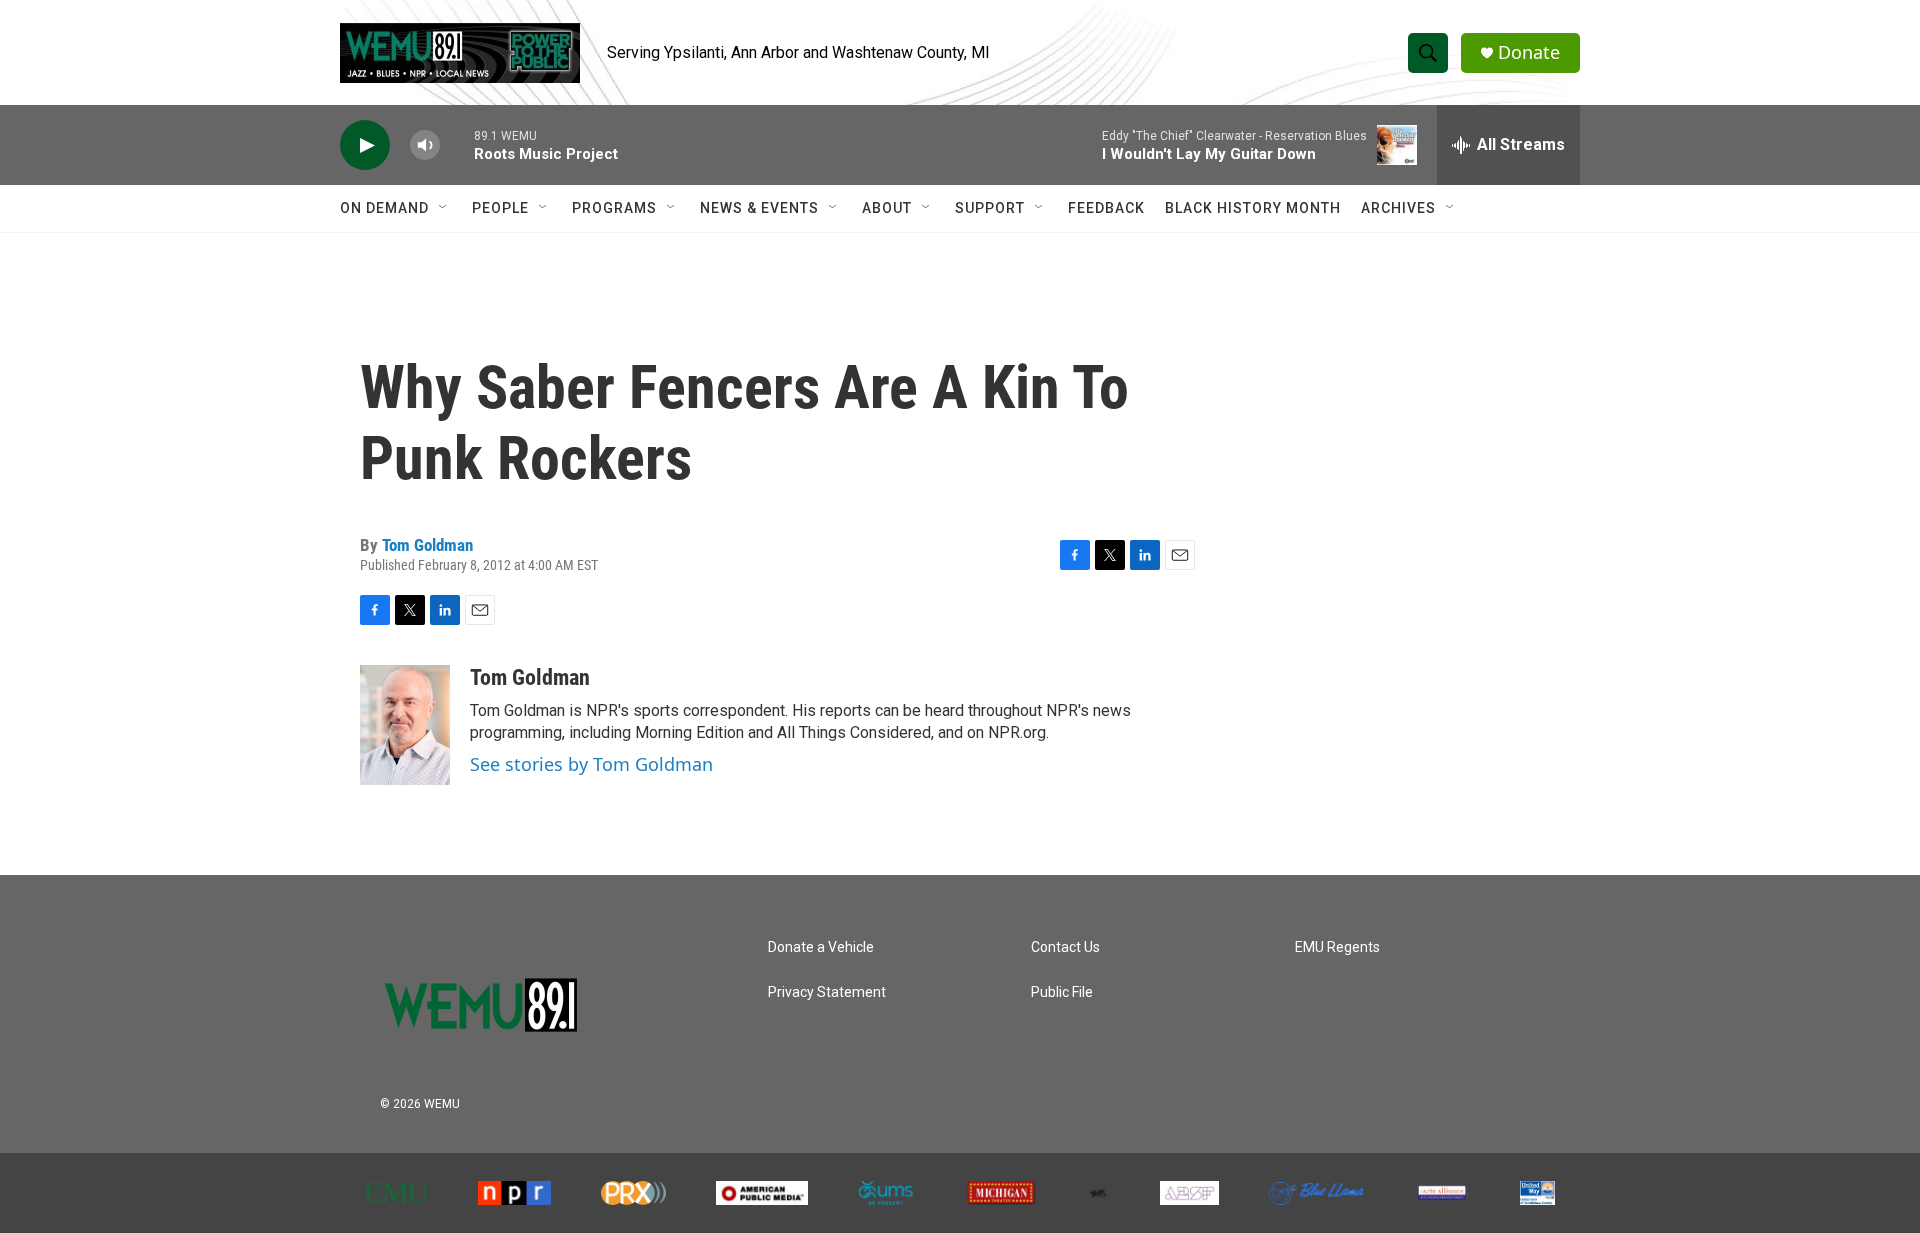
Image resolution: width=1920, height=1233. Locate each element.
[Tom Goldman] (405, 725)
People (500, 208)
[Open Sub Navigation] (444, 208)
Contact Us (1065, 947)
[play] (365, 145)
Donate (1529, 52)
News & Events (759, 208)
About (887, 208)
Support (990, 208)
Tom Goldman (427, 545)
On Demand (384, 208)
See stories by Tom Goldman (591, 764)
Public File (1062, 992)
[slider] (457, 144)
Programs (614, 208)
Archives (1398, 208)
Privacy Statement (827, 992)
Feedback (1106, 208)
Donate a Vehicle (821, 947)
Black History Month (1253, 208)
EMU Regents (1337, 947)
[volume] (425, 145)
